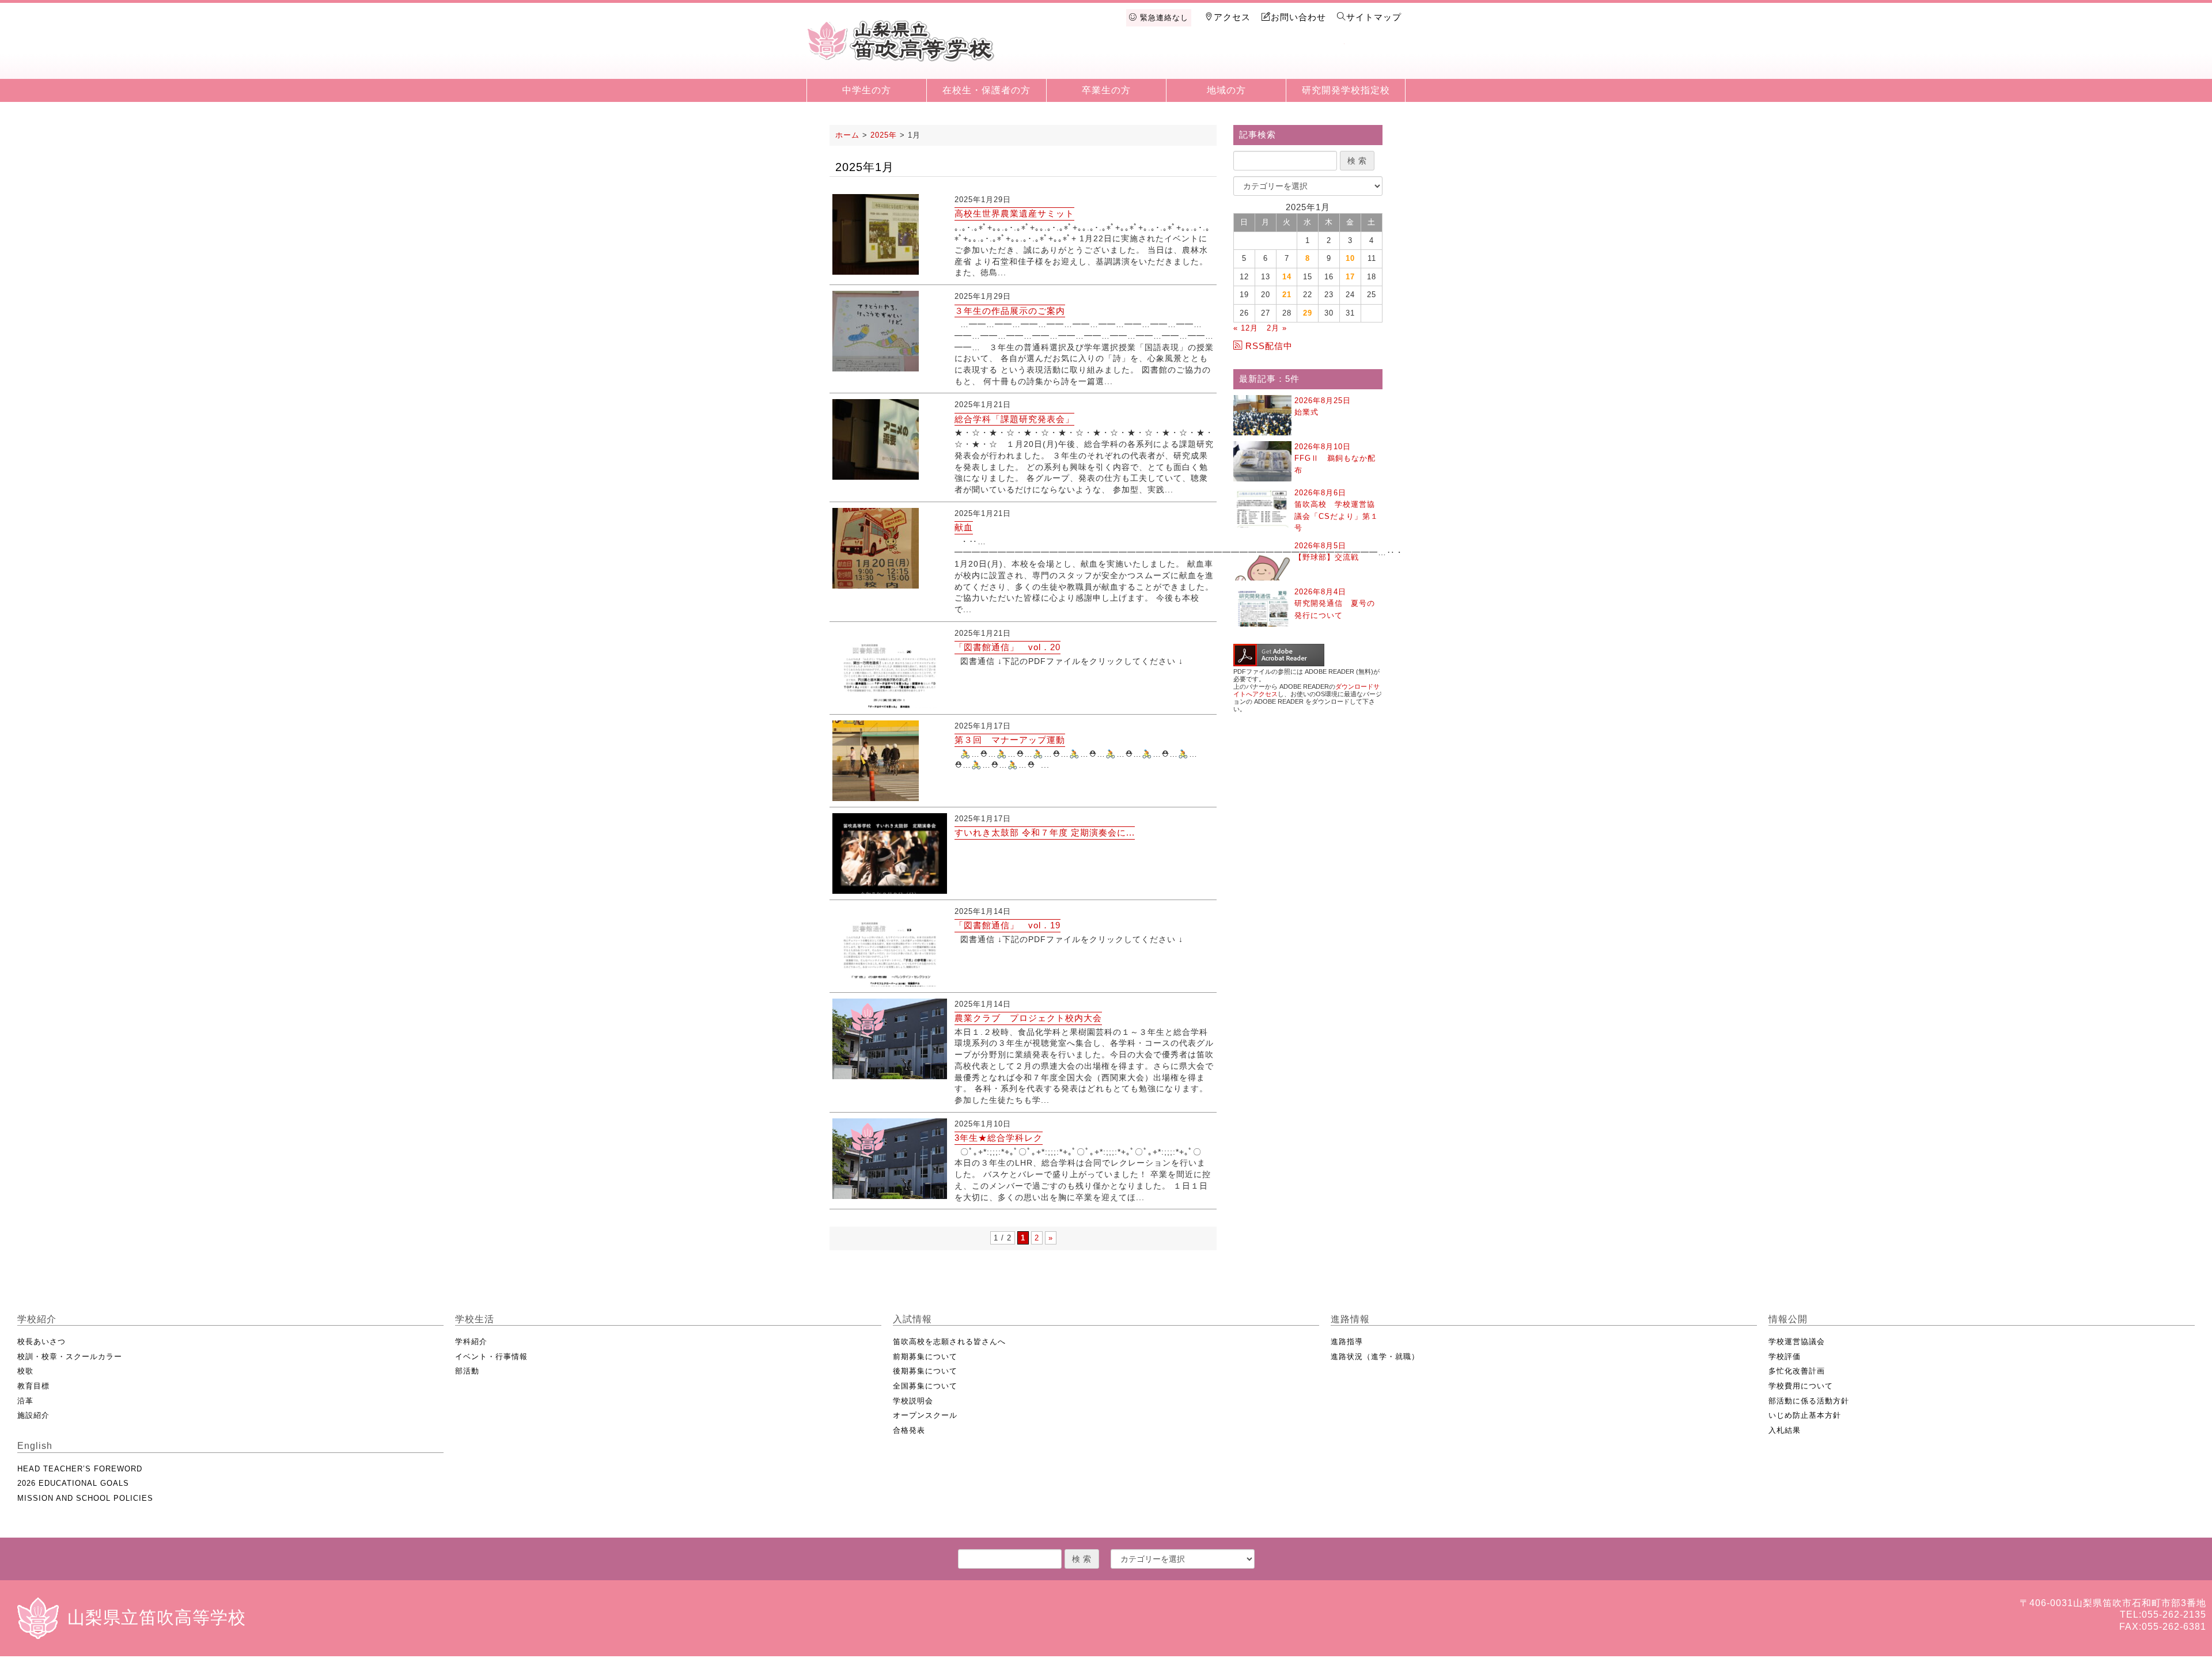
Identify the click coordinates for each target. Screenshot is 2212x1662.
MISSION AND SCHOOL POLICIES (85, 1498)
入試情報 (1195, 59)
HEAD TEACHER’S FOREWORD (80, 1469)
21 (1287, 295)
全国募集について (925, 1386)
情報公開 (1315, 59)
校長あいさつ (41, 1342)
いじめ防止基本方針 (1805, 1415)
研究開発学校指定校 (1346, 90)
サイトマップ (1374, 17)
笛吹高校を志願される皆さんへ (949, 1342)
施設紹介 (33, 1415)
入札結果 (1785, 1430)
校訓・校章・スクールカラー (70, 1356)
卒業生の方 (1106, 90)
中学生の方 (867, 90)
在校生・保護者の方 (986, 90)
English (1374, 59)
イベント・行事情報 (491, 1356)
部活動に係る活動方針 (1809, 1401)
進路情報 (1255, 59)
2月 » (1277, 328)
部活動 (467, 1371)
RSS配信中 (1269, 346)
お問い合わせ (1298, 17)
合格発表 (909, 1430)
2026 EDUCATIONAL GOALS (73, 1483)
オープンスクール (925, 1415)
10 (1350, 258)
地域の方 (1226, 90)
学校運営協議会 (1797, 1342)
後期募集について (925, 1371)
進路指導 (1347, 1342)
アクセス (1232, 17)
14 (1287, 277)
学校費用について (1801, 1386)
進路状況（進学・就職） (1375, 1356)
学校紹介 (1076, 59)
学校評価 (1785, 1356)
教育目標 (33, 1386)
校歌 (25, 1371)
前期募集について (925, 1356)
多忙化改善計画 (1797, 1371)
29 (1308, 313)
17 (1350, 277)
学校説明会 (913, 1401)
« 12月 (1246, 328)
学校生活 (1136, 59)
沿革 (25, 1401)
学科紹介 (471, 1342)
